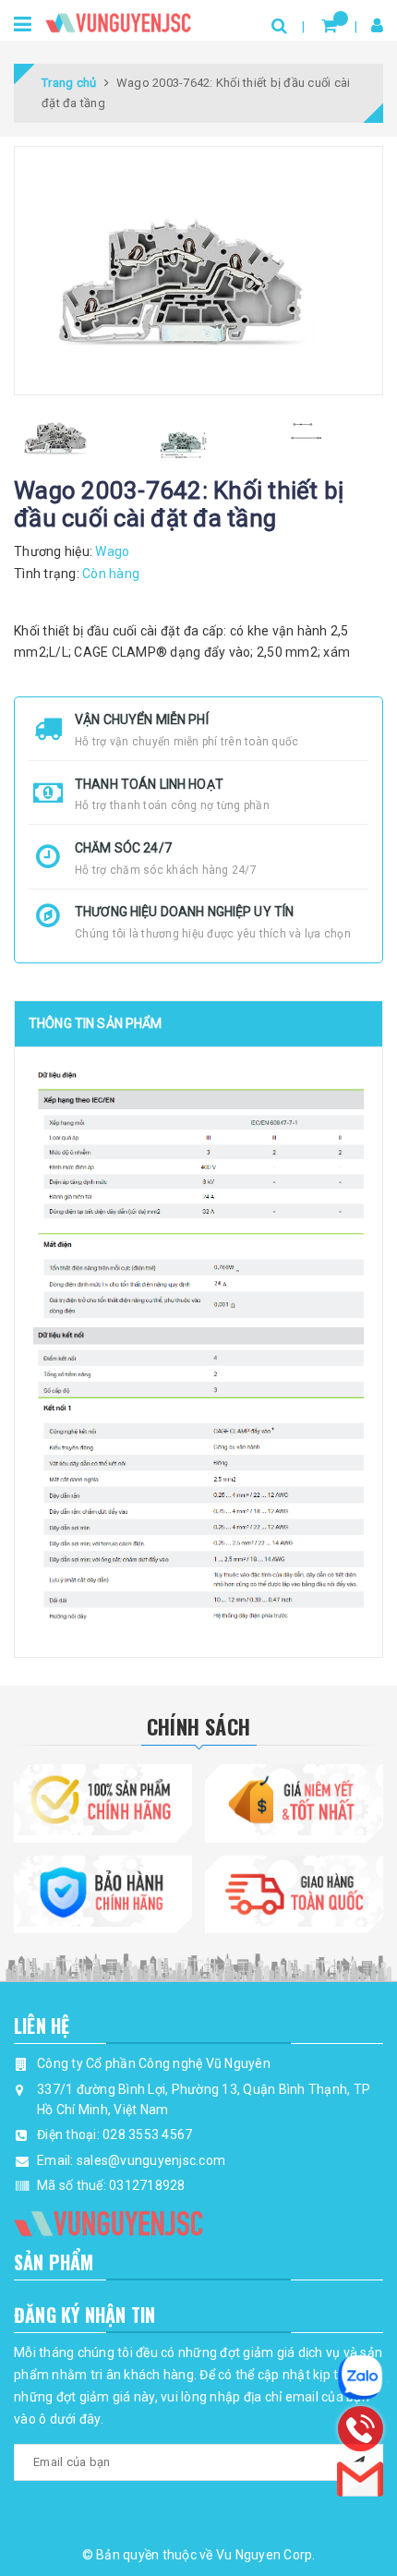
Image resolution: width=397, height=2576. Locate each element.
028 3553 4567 (147, 2135)
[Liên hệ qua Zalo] (360, 2377)
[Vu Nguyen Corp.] (118, 19)
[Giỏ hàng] (329, 25)
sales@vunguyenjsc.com (151, 2160)
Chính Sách (198, 1726)
